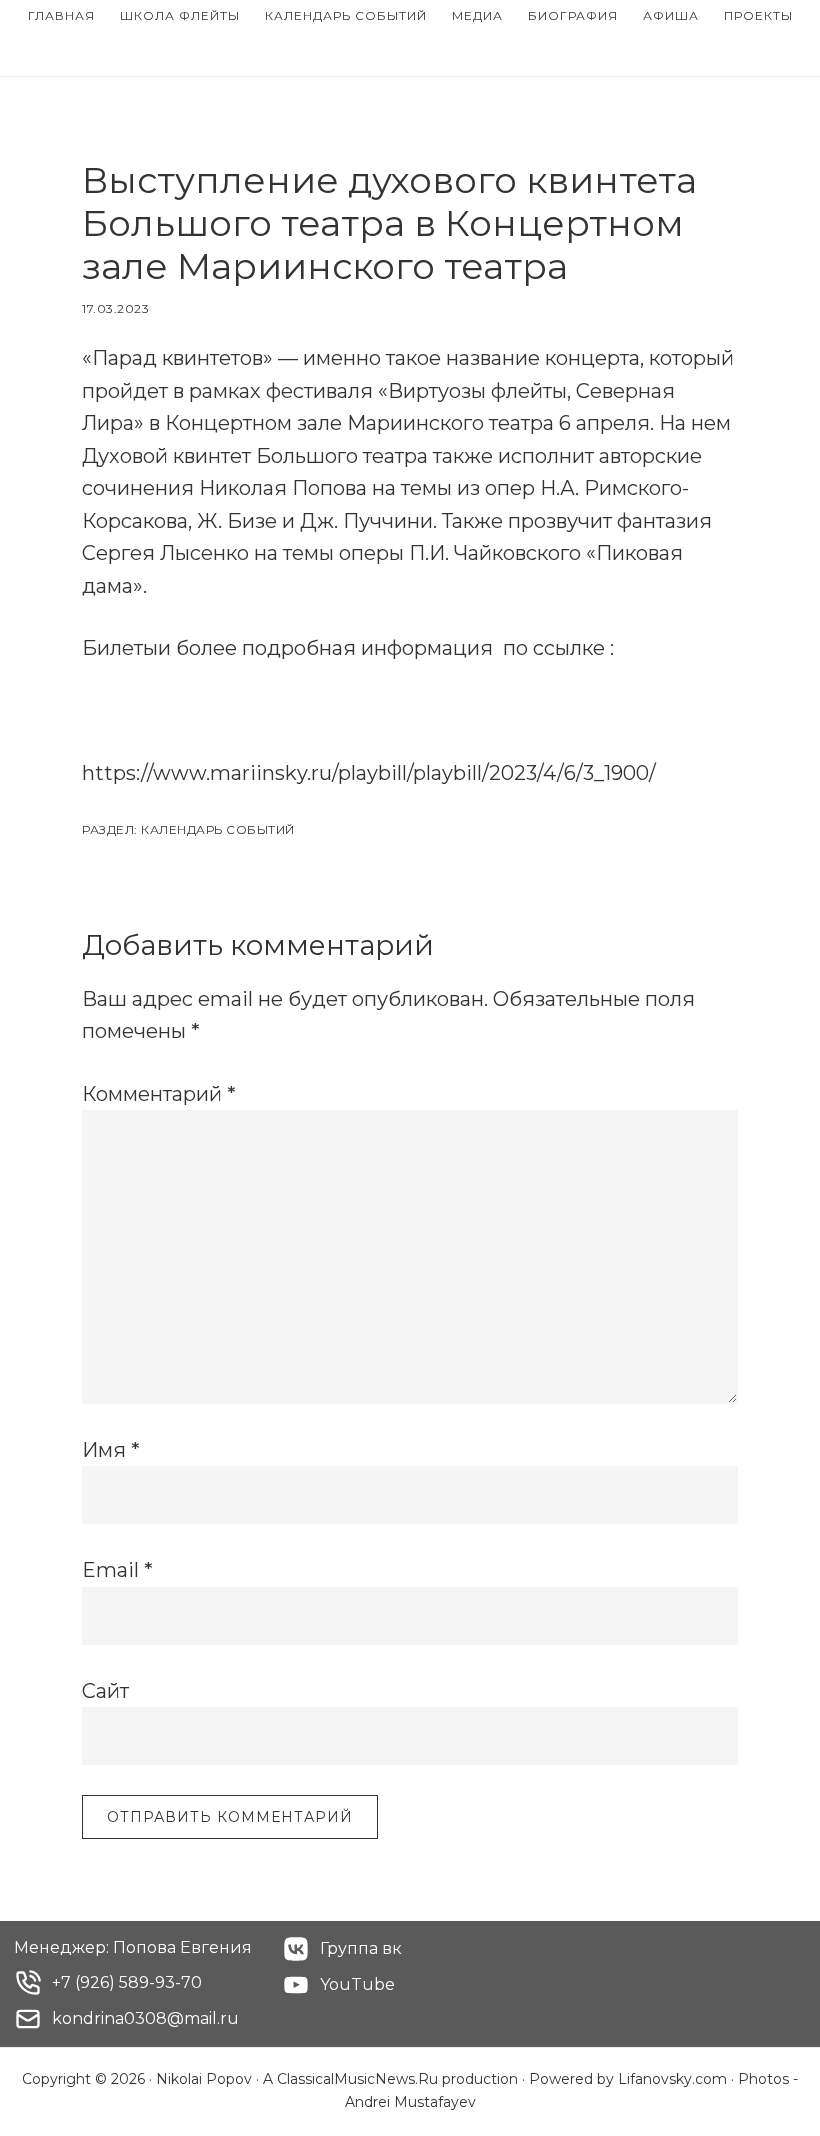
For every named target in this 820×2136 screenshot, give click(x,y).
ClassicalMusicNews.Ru (357, 2079)
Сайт (105, 1691)
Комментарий (159, 1094)
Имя (111, 1450)
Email (117, 1570)
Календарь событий (218, 829)
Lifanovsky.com (672, 2079)
